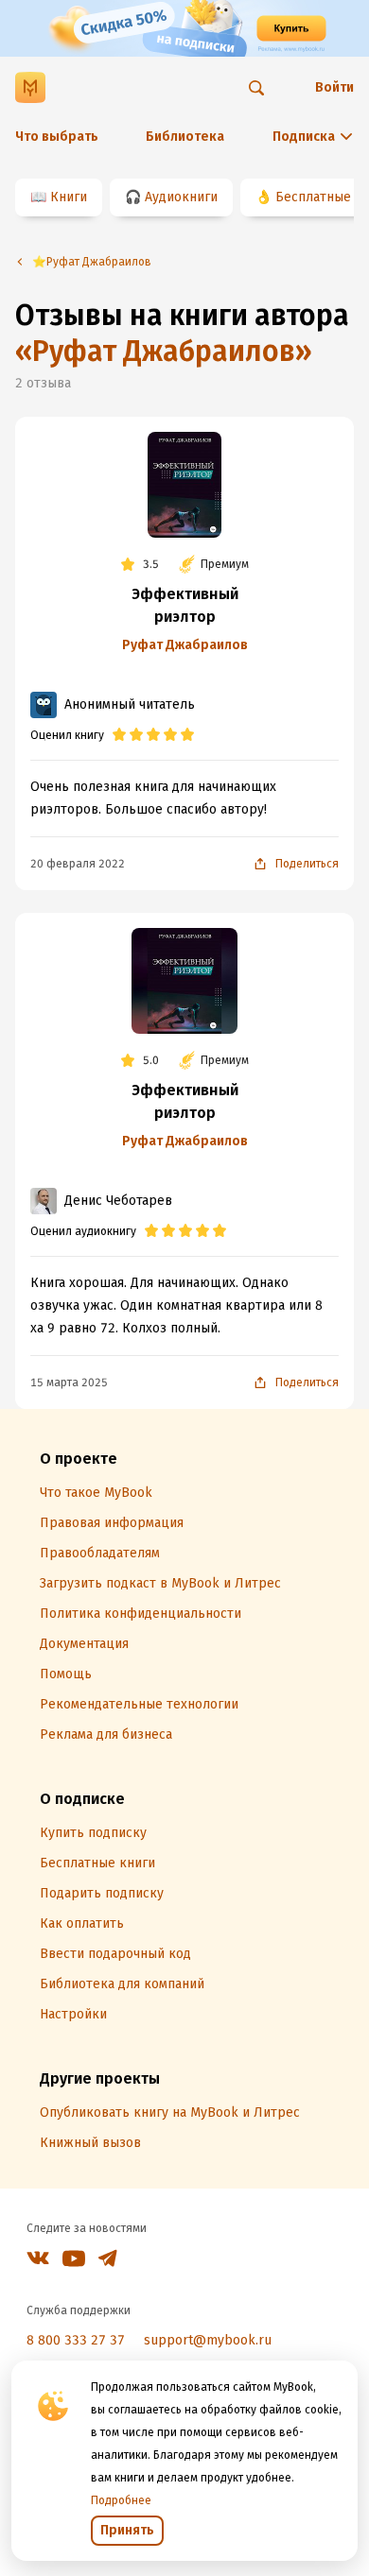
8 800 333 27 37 (76, 2340)
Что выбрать (57, 137)
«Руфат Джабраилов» (164, 352)
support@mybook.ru (208, 2340)
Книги (69, 197)
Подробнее (121, 2500)
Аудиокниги (181, 197)
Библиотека (185, 137)
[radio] (119, 735)
